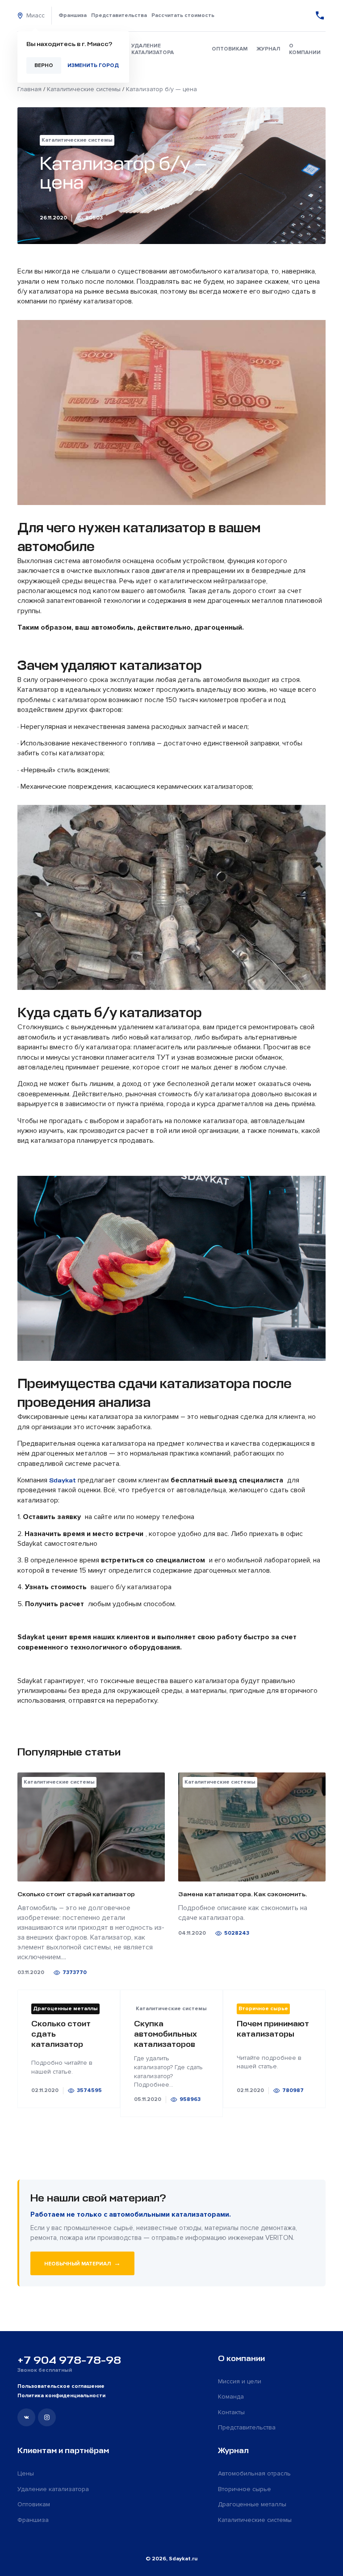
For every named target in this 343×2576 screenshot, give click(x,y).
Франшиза (73, 15)
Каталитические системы (255, 2520)
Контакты (231, 2412)
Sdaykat (63, 1480)
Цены (26, 2473)
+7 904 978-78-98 (69, 2360)
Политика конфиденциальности (61, 2396)
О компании (305, 49)
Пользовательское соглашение (61, 2386)
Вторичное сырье (245, 2489)
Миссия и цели (240, 2381)
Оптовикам (230, 49)
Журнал (268, 49)
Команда (231, 2397)
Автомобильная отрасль (254, 2473)
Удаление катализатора (153, 49)
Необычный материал (82, 2263)
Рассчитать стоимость (183, 15)
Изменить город (93, 65)
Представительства (119, 15)
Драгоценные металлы (252, 2504)
